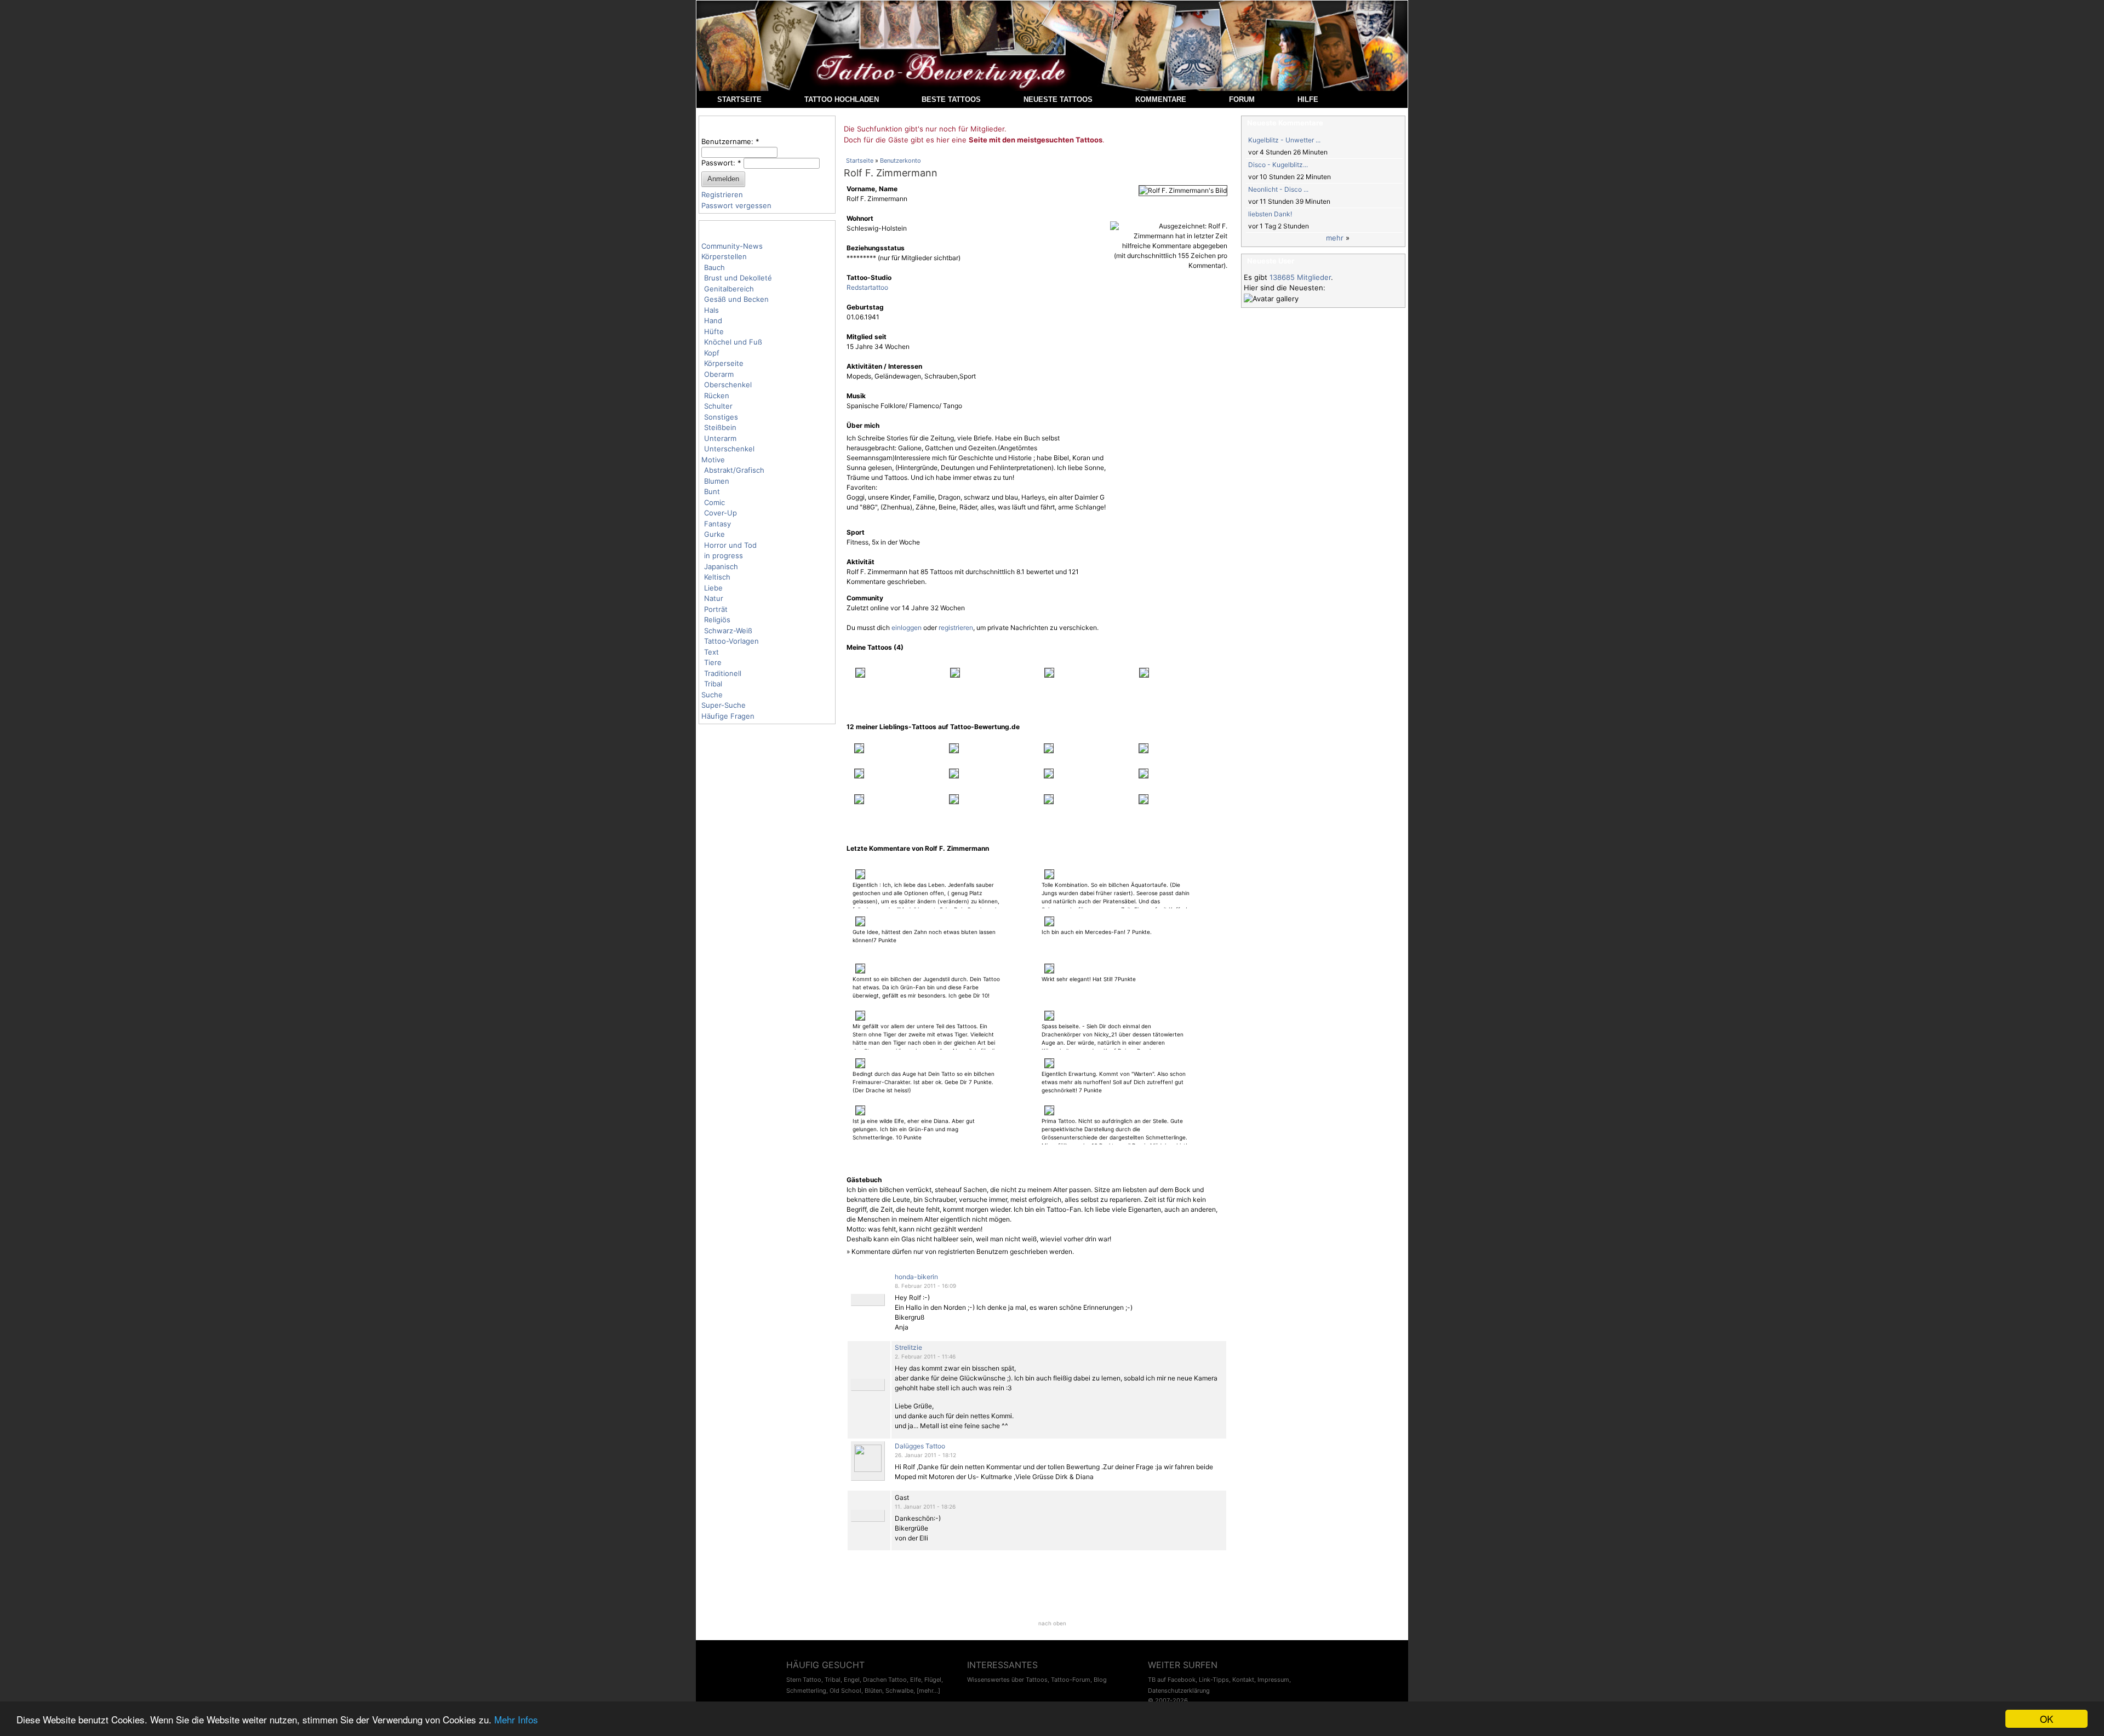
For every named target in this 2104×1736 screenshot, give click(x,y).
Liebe (713, 588)
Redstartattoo (867, 287)
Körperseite (724, 363)
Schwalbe (899, 1691)
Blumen (717, 481)
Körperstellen (724, 256)
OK (2046, 1719)
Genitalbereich (729, 289)
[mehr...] (928, 1691)
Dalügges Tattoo (920, 1446)
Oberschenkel (728, 385)
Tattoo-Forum (1071, 1680)
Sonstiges (721, 417)
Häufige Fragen (728, 716)
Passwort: (721, 163)
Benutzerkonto (901, 161)
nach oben (1052, 1623)
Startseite (860, 161)
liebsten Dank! (1270, 214)
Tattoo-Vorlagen (731, 641)
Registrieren (722, 194)
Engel (852, 1680)
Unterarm (720, 438)
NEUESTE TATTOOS (1058, 99)
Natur (714, 598)
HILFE (1308, 99)
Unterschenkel (729, 449)
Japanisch (721, 566)
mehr (1335, 238)
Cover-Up (721, 513)
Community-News (732, 246)
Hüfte (714, 331)
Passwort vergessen (736, 205)
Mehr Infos (516, 1719)
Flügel (933, 1680)
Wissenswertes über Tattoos (1007, 1680)
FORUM (1242, 99)
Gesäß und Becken (736, 299)
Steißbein (720, 427)
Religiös (717, 620)
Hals (711, 310)
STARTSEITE (739, 99)
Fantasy (717, 524)
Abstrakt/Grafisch (734, 470)
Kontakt (1243, 1680)
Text (711, 652)
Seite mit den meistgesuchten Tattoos (1036, 140)
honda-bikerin (916, 1277)
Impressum (1273, 1680)
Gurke (714, 534)
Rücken (717, 396)
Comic (714, 502)
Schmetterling (806, 1691)
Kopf (712, 353)
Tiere (713, 662)
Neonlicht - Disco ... (1278, 189)
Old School (845, 1691)
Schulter (718, 406)
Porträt (716, 609)
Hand (713, 320)
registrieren (956, 628)
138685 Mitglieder (1300, 277)
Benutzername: (730, 141)
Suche (712, 695)
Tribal (713, 684)
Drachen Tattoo (885, 1680)
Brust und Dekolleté (738, 278)
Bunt (712, 491)
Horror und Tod (730, 545)
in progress (724, 555)
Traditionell (723, 673)
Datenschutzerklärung (1179, 1691)
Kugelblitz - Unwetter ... (1284, 140)
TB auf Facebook (1172, 1680)
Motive (713, 460)
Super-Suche (724, 705)
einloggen (907, 628)
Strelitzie (908, 1347)
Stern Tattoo (804, 1680)
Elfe (916, 1680)
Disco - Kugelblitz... (1278, 165)
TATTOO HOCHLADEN (842, 99)
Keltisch (717, 577)
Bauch (714, 267)
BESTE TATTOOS (951, 99)
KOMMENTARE (1161, 99)
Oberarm (719, 374)
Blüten (873, 1691)
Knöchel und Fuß (733, 342)
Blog (1100, 1680)
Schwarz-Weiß (728, 631)
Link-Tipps (1214, 1680)
